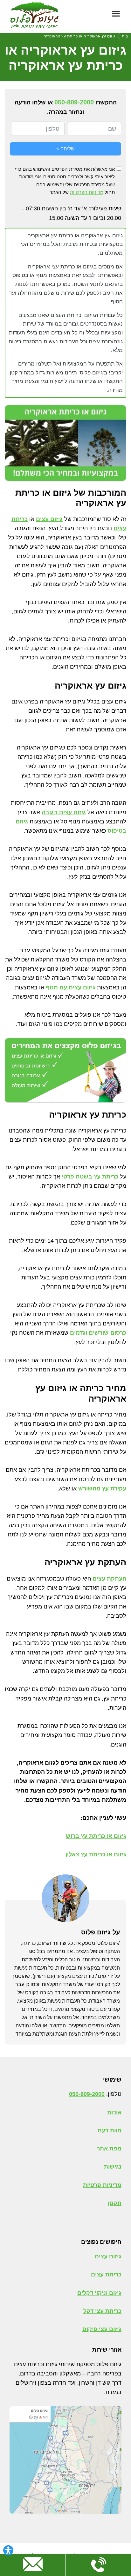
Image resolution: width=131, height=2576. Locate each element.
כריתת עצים (106, 2275)
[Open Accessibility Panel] (8, 2550)
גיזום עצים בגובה (64, 812)
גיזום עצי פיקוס (102, 2329)
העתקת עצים (109, 1579)
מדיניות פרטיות (102, 2185)
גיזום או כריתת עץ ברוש (96, 1836)
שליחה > (65, 149)
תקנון (115, 2203)
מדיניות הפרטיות (87, 192)
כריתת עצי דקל (102, 2311)
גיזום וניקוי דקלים (99, 2293)
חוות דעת (110, 2130)
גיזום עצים (49, 519)
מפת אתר (109, 2149)
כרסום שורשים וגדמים (98, 1333)
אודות (114, 2112)
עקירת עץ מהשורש (102, 1489)
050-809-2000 (74, 102)
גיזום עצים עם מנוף (71, 987)
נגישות (113, 2167)
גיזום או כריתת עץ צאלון (96, 1854)
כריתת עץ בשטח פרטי (90, 1177)
